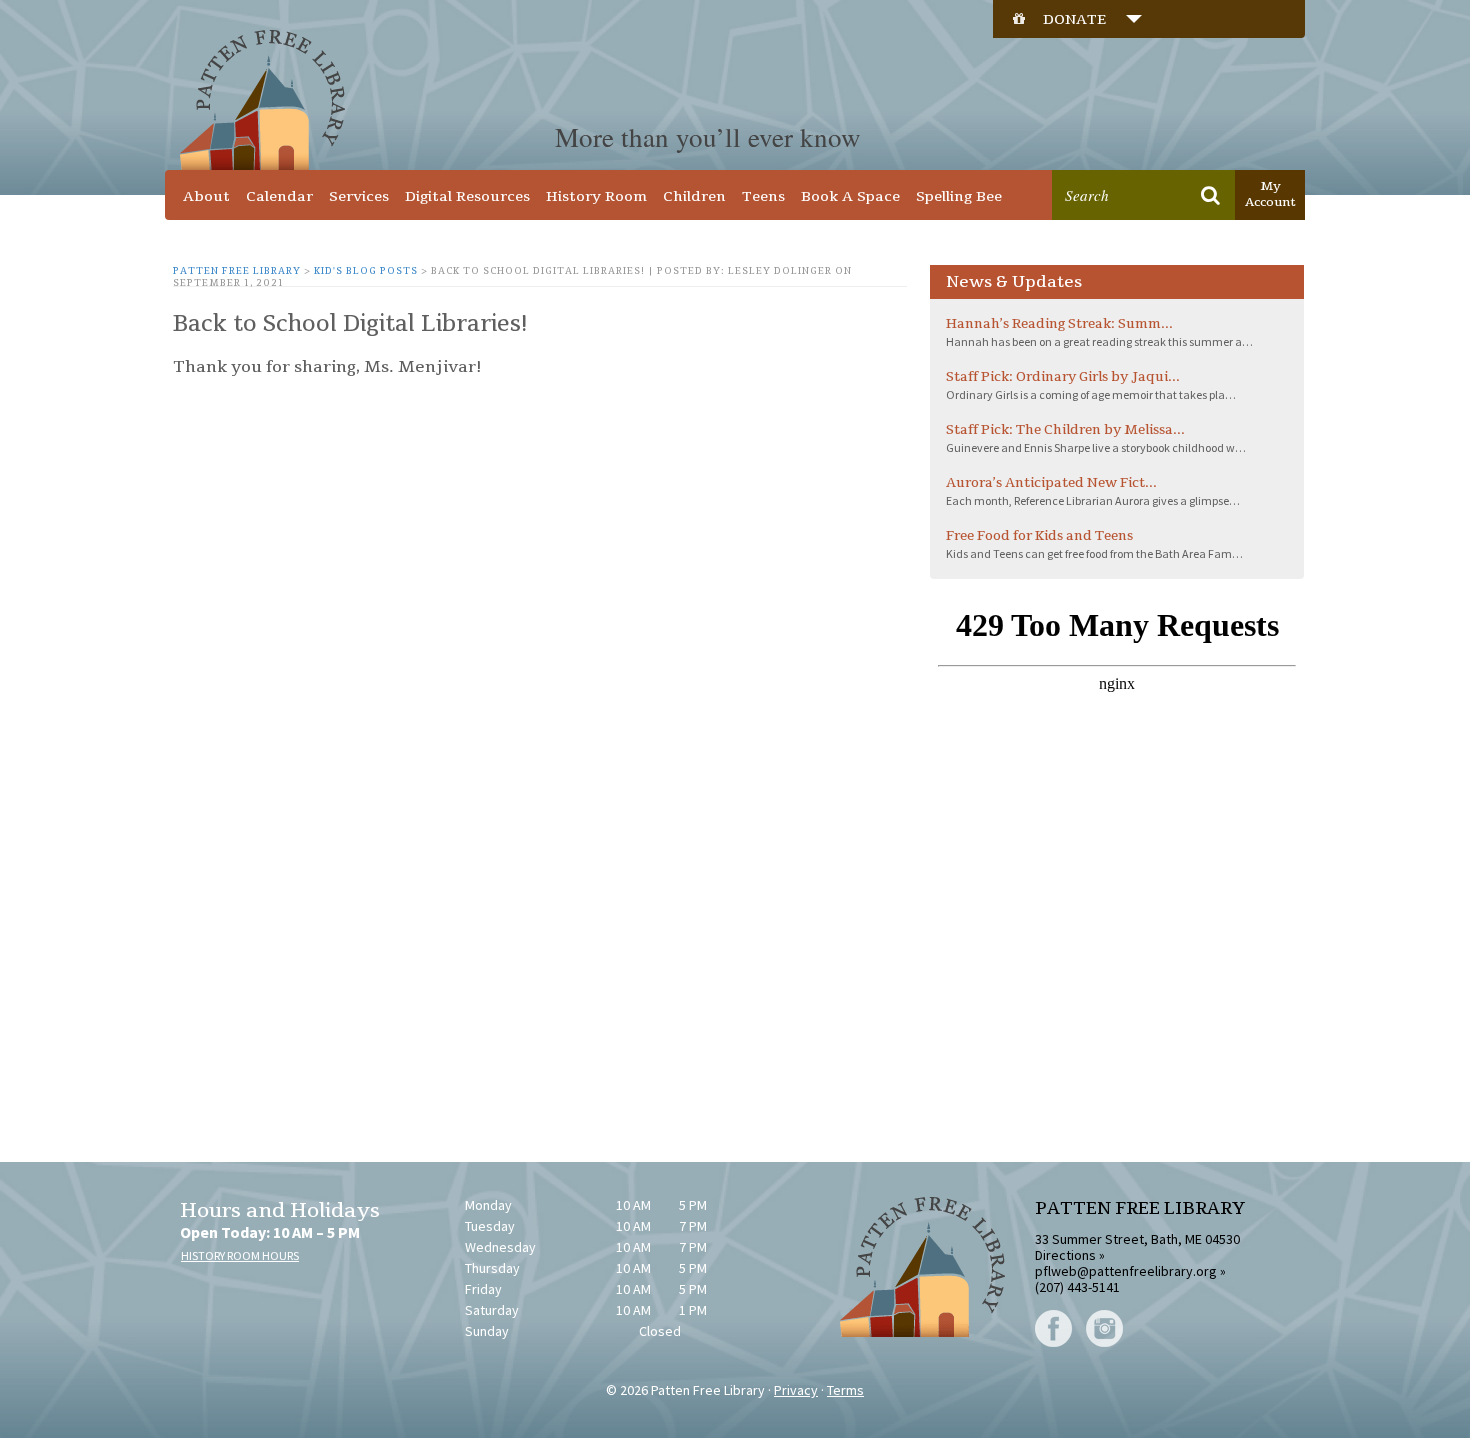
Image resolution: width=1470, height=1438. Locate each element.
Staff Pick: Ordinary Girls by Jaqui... (1063, 377)
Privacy (796, 1390)
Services (359, 196)
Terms (845, 1390)
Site (1168, 156)
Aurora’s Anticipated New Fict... (1051, 483)
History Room (596, 196)
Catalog (1101, 156)
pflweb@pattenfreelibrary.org (1126, 1271)
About (206, 196)
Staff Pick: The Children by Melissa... (1065, 430)
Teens (763, 196)
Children (694, 196)
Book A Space (850, 196)
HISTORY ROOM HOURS (240, 1255)
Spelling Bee (959, 196)
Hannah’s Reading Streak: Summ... (1059, 324)
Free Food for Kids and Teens (1039, 536)
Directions (1065, 1255)
